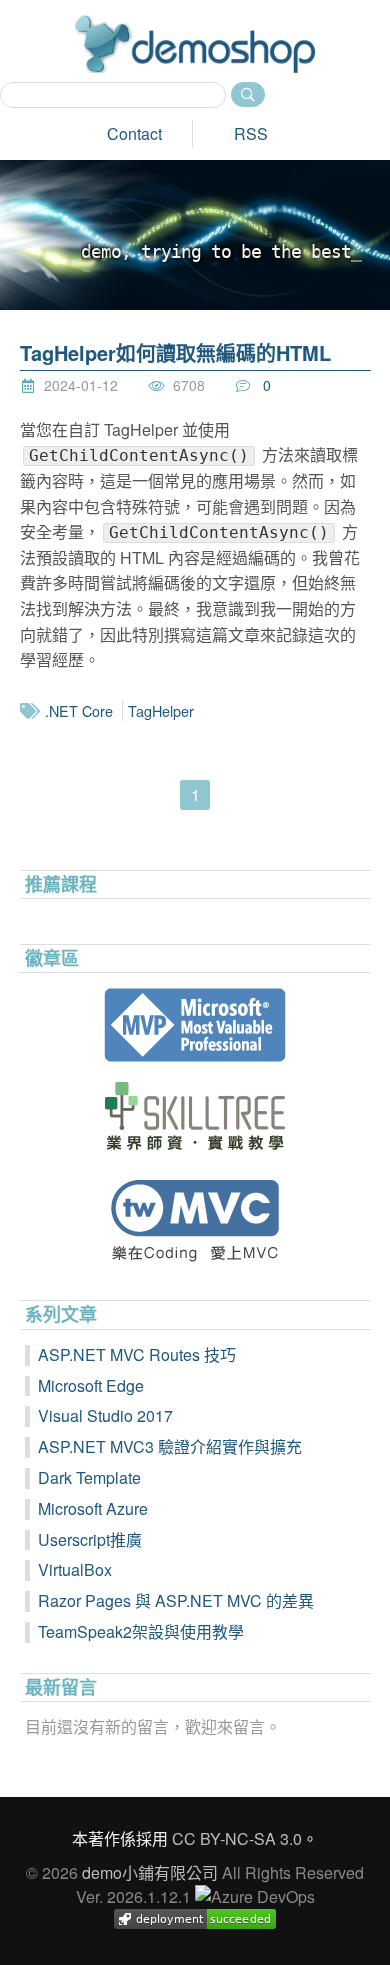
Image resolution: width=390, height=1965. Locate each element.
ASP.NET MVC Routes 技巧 (137, 1354)
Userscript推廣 (90, 1539)
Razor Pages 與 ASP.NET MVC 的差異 (176, 1600)
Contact (134, 133)
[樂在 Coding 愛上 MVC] (195, 1220)
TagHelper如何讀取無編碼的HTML (175, 352)
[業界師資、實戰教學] (195, 1116)
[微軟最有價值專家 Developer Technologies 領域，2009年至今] (195, 1025)
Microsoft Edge (91, 1385)
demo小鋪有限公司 (150, 1872)
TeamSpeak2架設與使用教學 (141, 1631)
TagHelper (161, 710)
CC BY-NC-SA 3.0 (237, 1838)
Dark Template (89, 1477)
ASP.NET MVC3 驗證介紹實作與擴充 (170, 1446)
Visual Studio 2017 (105, 1415)
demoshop (195, 44)
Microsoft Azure (93, 1508)
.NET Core (79, 710)
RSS (251, 133)
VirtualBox (75, 1569)
